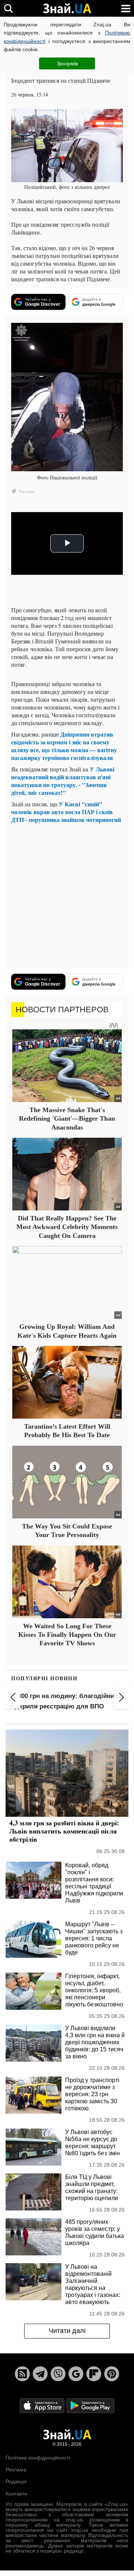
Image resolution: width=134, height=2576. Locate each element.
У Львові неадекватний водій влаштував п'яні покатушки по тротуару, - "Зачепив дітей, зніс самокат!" (63, 781)
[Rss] (22, 2374)
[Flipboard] (94, 2374)
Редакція (16, 2481)
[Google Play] (90, 2405)
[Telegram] (40, 2374)
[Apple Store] (43, 2405)
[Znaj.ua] (67, 9)
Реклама (16, 2470)
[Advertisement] (67, 896)
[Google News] (76, 2374)
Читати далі (67, 2331)
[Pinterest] (112, 2374)
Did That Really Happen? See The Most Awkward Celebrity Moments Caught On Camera (67, 1227)
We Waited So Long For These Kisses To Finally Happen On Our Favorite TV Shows (67, 1635)
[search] (8, 8)
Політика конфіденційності (38, 2458)
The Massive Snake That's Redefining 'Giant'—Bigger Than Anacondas (67, 1119)
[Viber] (58, 2374)
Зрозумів (67, 63)
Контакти (16, 2494)
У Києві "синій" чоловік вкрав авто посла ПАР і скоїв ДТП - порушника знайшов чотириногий (66, 812)
